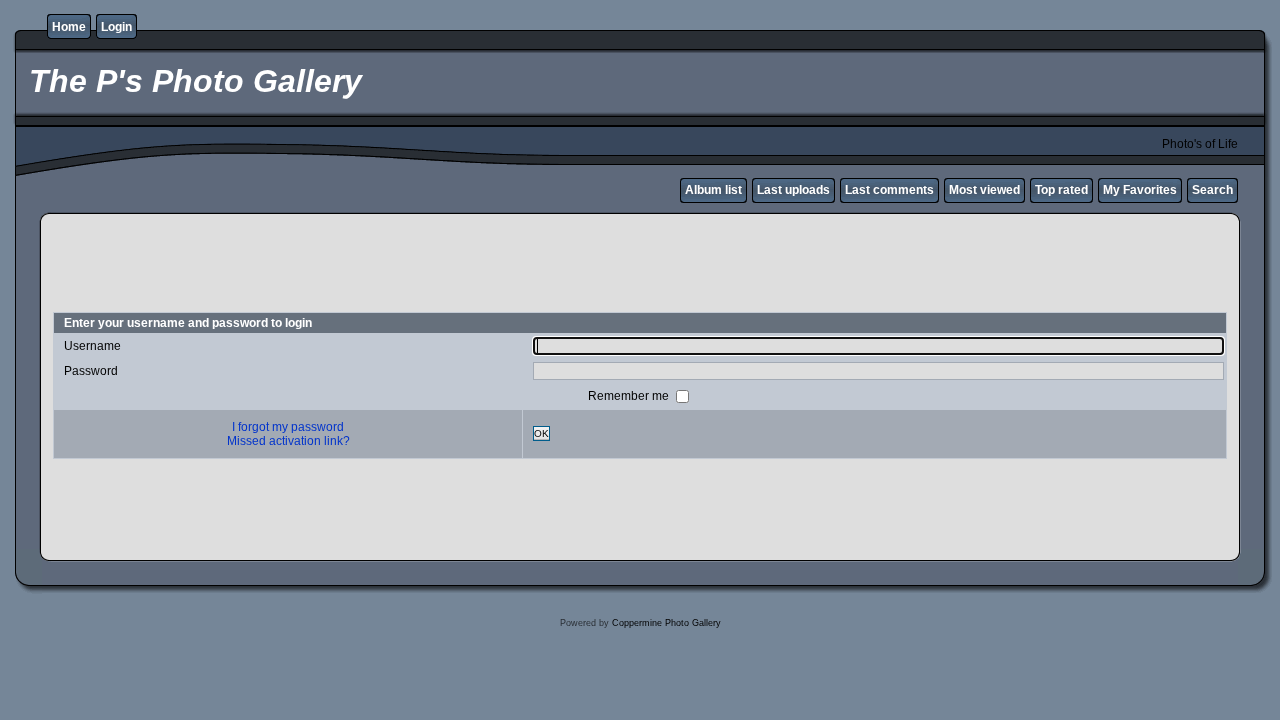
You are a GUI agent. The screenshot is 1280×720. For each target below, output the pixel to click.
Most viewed (984, 190)
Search (1212, 190)
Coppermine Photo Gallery (666, 623)
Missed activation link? (288, 441)
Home (69, 27)
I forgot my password (288, 427)
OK (541, 433)
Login (116, 27)
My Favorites (1140, 190)
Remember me (630, 395)
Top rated (1061, 190)
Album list (713, 190)
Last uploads (793, 190)
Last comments (889, 190)
